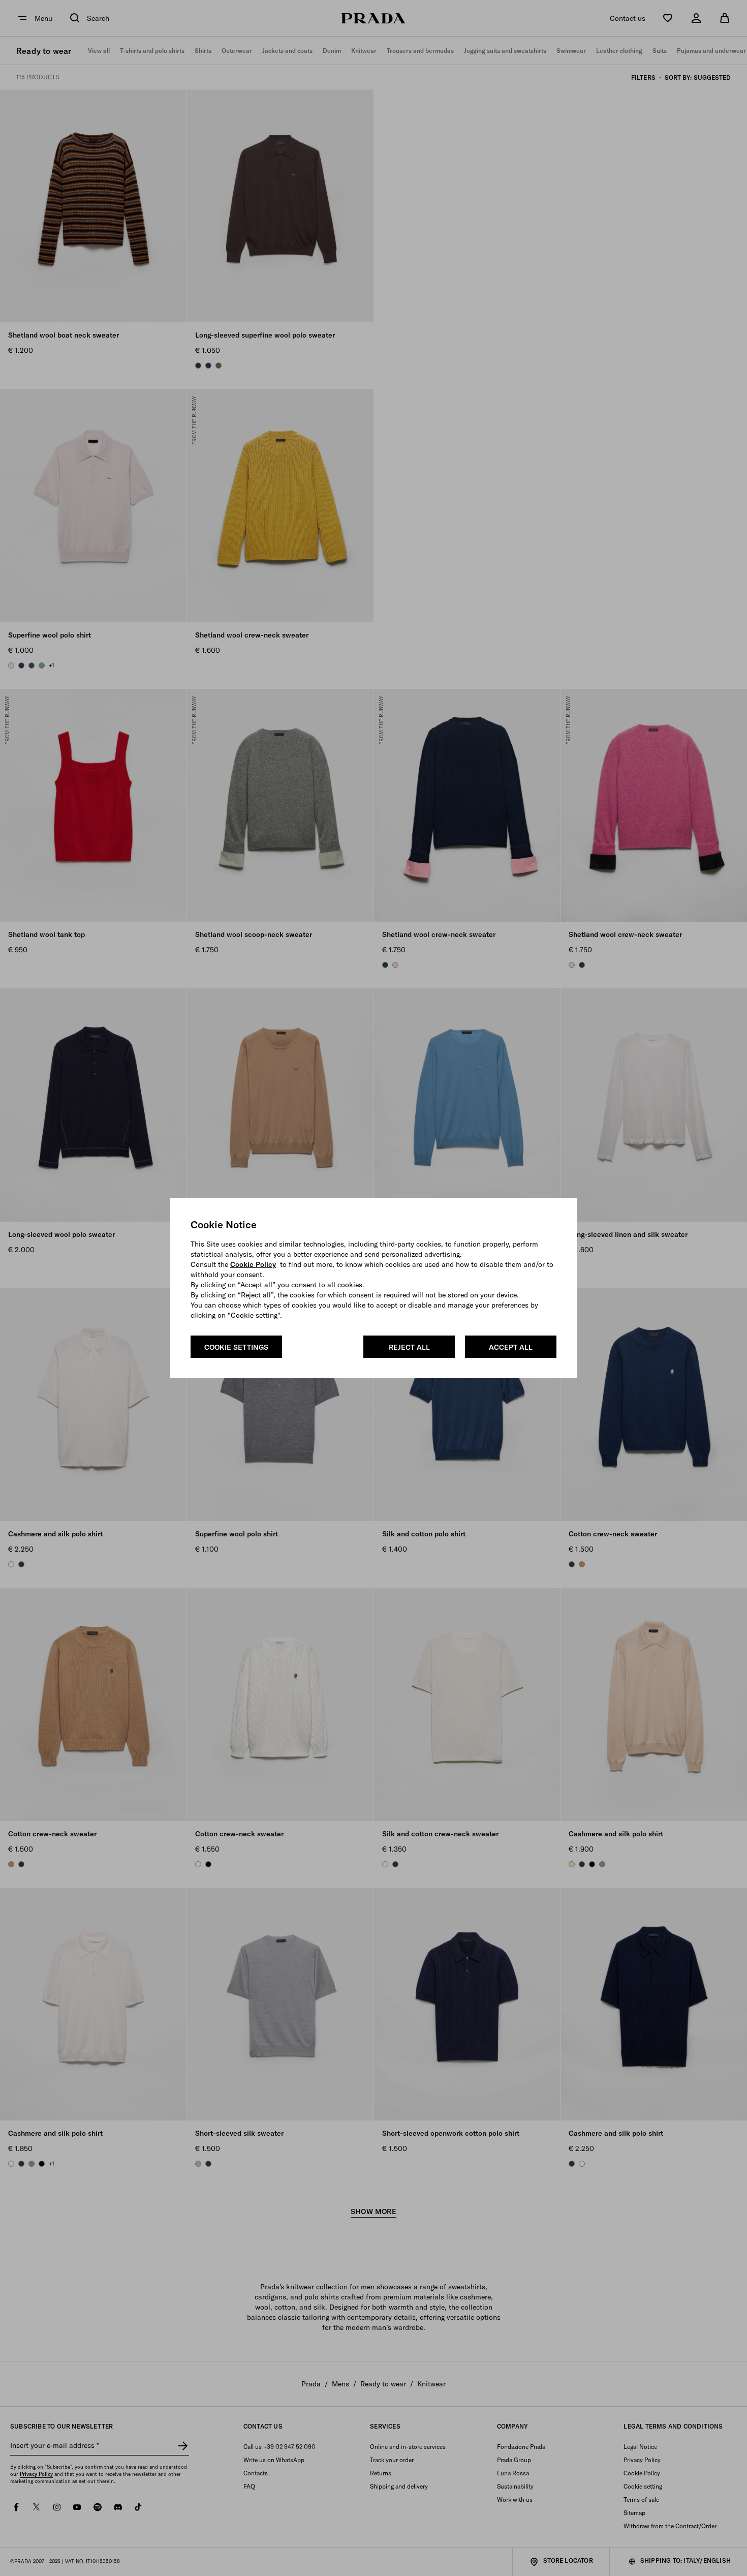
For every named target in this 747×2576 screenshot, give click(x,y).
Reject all (409, 1347)
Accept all (511, 1347)
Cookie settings (236, 1347)
